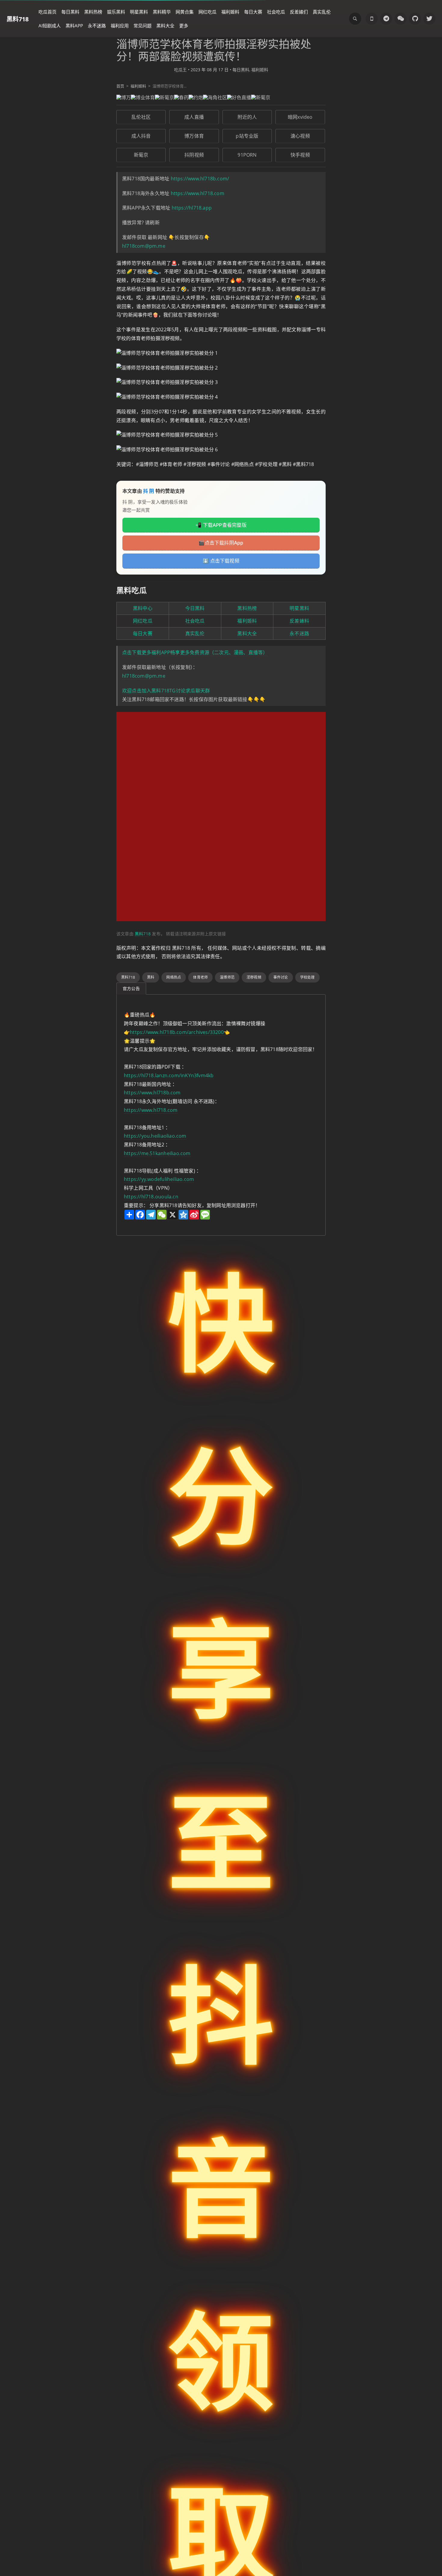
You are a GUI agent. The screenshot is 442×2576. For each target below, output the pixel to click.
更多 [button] (184, 26)
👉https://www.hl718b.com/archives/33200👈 (177, 1032)
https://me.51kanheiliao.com (157, 1153)
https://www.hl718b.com (152, 1093)
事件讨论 (281, 977)
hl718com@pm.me (144, 246)
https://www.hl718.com (198, 193)
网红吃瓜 (207, 12)
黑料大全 (165, 26)
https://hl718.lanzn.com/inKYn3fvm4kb (169, 1075)
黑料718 (18, 19)
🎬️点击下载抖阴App (221, 543)
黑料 (151, 977)
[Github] (415, 19)
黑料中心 (143, 608)
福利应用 (120, 26)
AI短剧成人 (50, 26)
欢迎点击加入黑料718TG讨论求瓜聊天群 (166, 691)
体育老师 (200, 977)
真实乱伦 (322, 12)
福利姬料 (230, 12)
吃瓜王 (180, 70)
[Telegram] (386, 19)
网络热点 (174, 977)
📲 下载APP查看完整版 (221, 525)
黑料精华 (162, 12)
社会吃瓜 (276, 12)
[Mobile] (372, 19)
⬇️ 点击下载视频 (221, 561)
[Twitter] (429, 19)
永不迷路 (97, 26)
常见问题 (143, 26)
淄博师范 (227, 977)
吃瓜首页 (48, 12)
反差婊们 (299, 12)
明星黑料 (139, 12)
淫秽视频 (254, 977)
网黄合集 (185, 12)
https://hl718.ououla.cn (151, 1197)
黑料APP (74, 26)
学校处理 (307, 977)
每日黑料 (70, 12)
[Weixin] (401, 19)
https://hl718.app (192, 208)
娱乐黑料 (116, 12)
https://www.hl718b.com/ (200, 179)
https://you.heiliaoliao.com (155, 1136)
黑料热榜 (93, 12)
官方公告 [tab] (131, 988)
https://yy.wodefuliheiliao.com (159, 1179)
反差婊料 (299, 621)
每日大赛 (253, 12)
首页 (120, 86)
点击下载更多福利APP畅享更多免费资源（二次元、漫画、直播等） (195, 652)
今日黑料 (195, 608)
